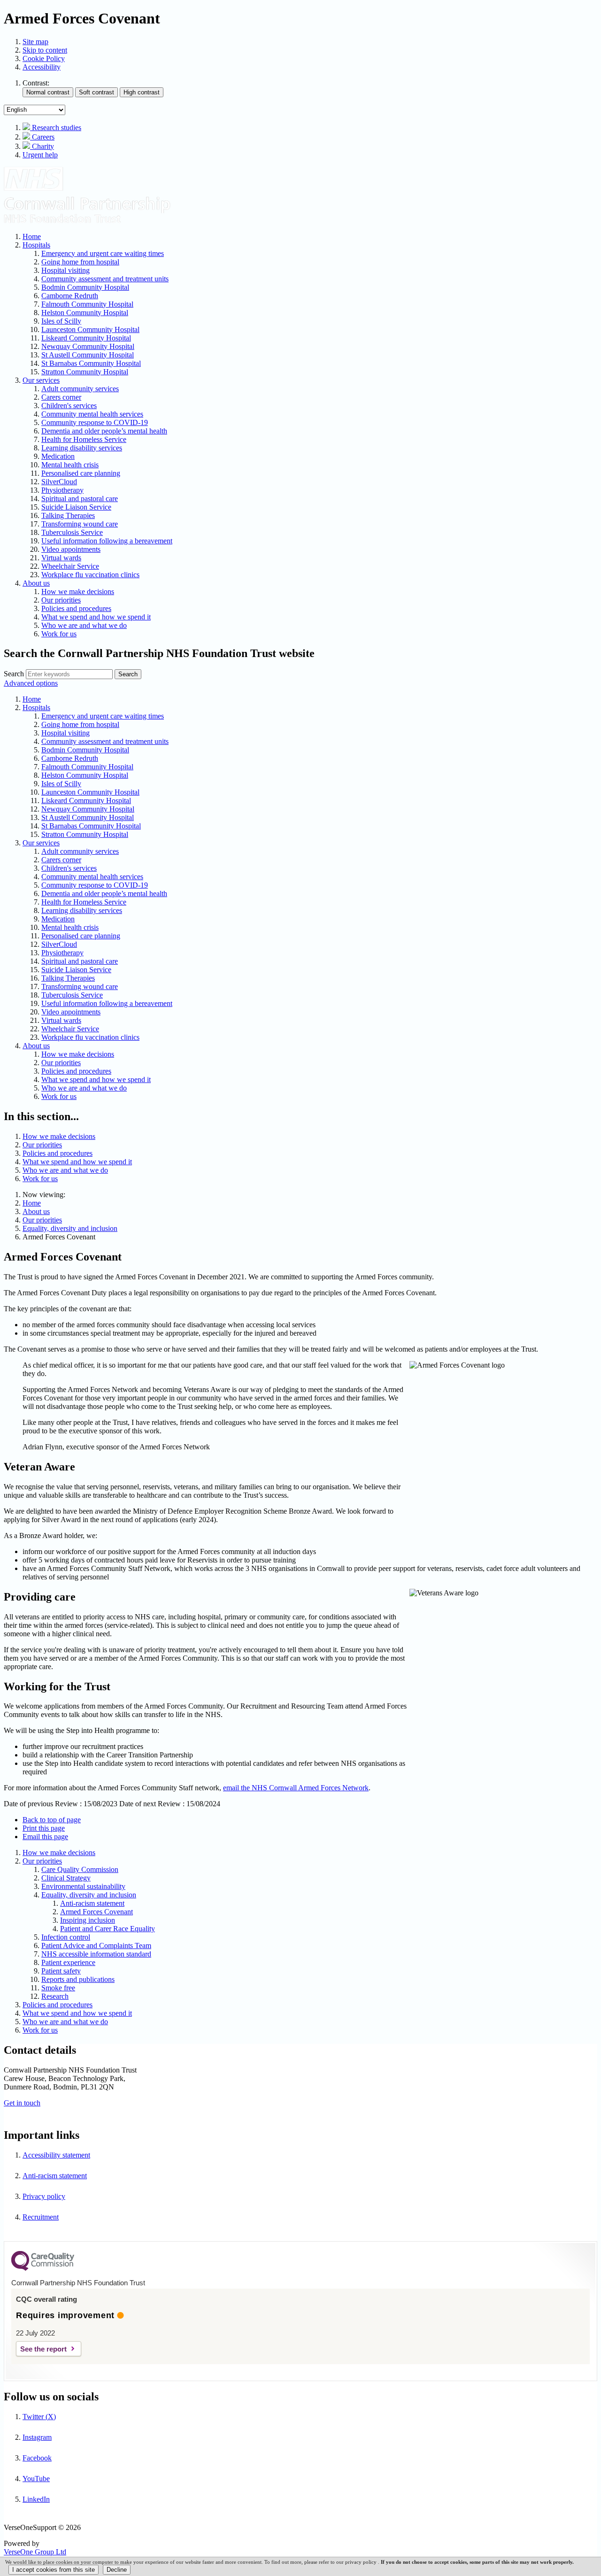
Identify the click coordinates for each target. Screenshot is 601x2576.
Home (32, 1203)
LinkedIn (36, 2499)
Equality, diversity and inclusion (70, 1228)
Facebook (37, 2458)
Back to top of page (52, 1820)
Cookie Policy (44, 58)
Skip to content (45, 50)
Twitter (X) (39, 2417)
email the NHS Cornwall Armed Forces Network (296, 1788)
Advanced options (31, 683)
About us (36, 1211)
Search (14, 674)
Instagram (37, 2437)
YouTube (36, 2479)
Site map (35, 42)
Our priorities (42, 1220)
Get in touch (22, 2103)
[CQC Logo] (43, 2268)
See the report (43, 2349)
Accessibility (42, 67)
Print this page (44, 1828)
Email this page (45, 1837)
